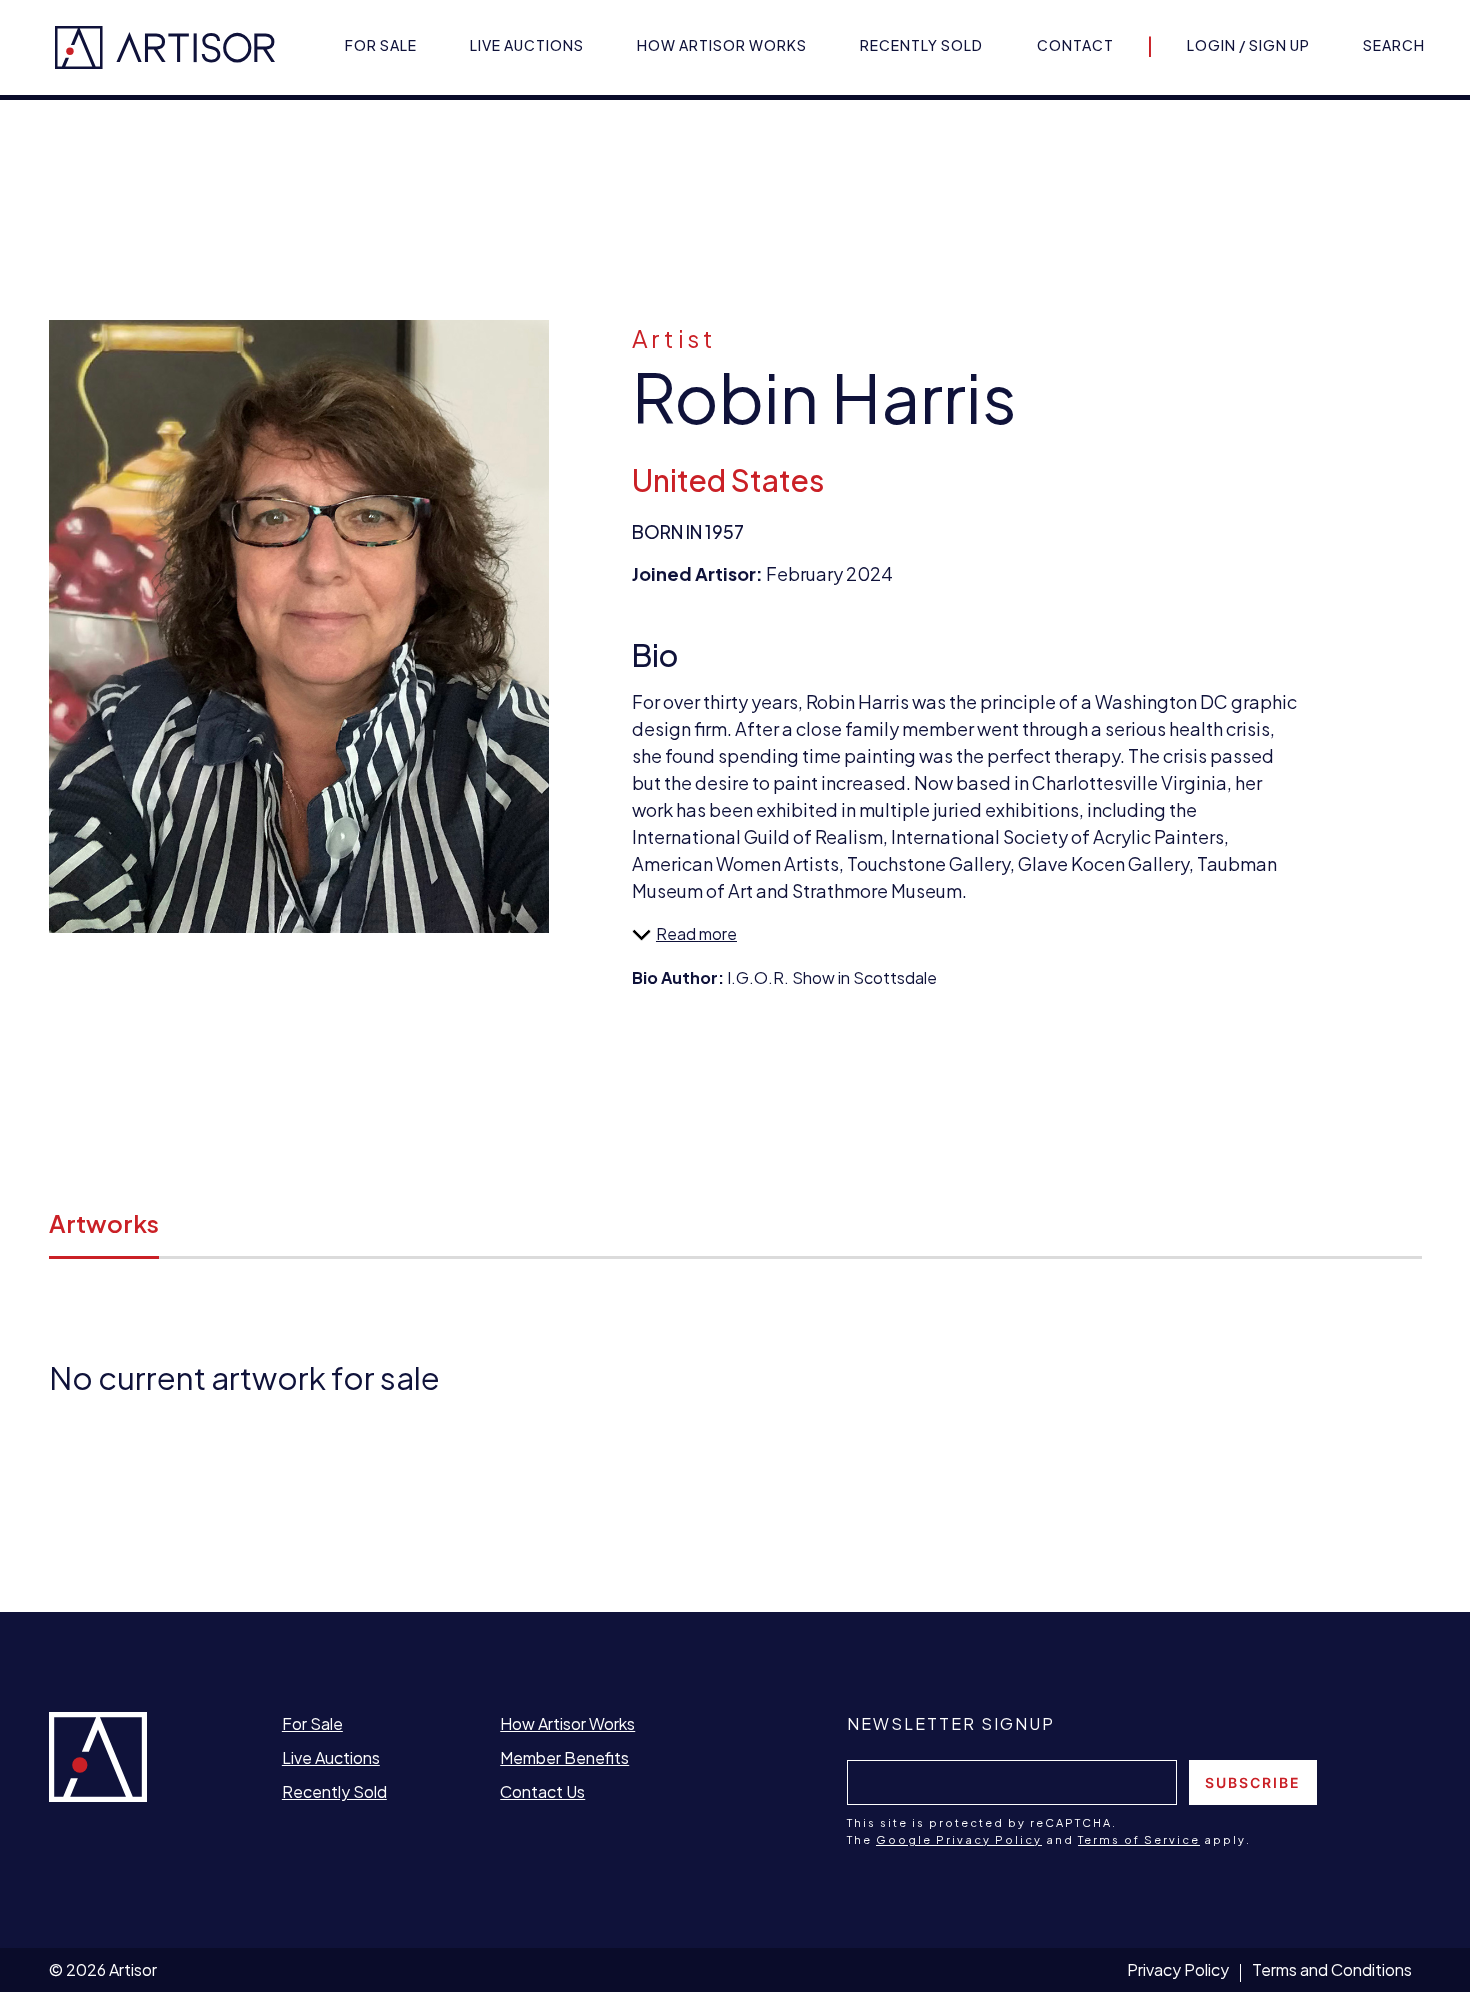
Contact (1075, 45)
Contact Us (542, 1791)
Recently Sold (921, 45)
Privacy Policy (1178, 1969)
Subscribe (1253, 1782)
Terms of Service (1139, 1839)
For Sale (381, 45)
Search (1394, 45)
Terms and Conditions (1332, 1969)
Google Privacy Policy (959, 1839)
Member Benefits (564, 1757)
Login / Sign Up (1248, 45)
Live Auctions (527, 45)
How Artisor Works (722, 45)
